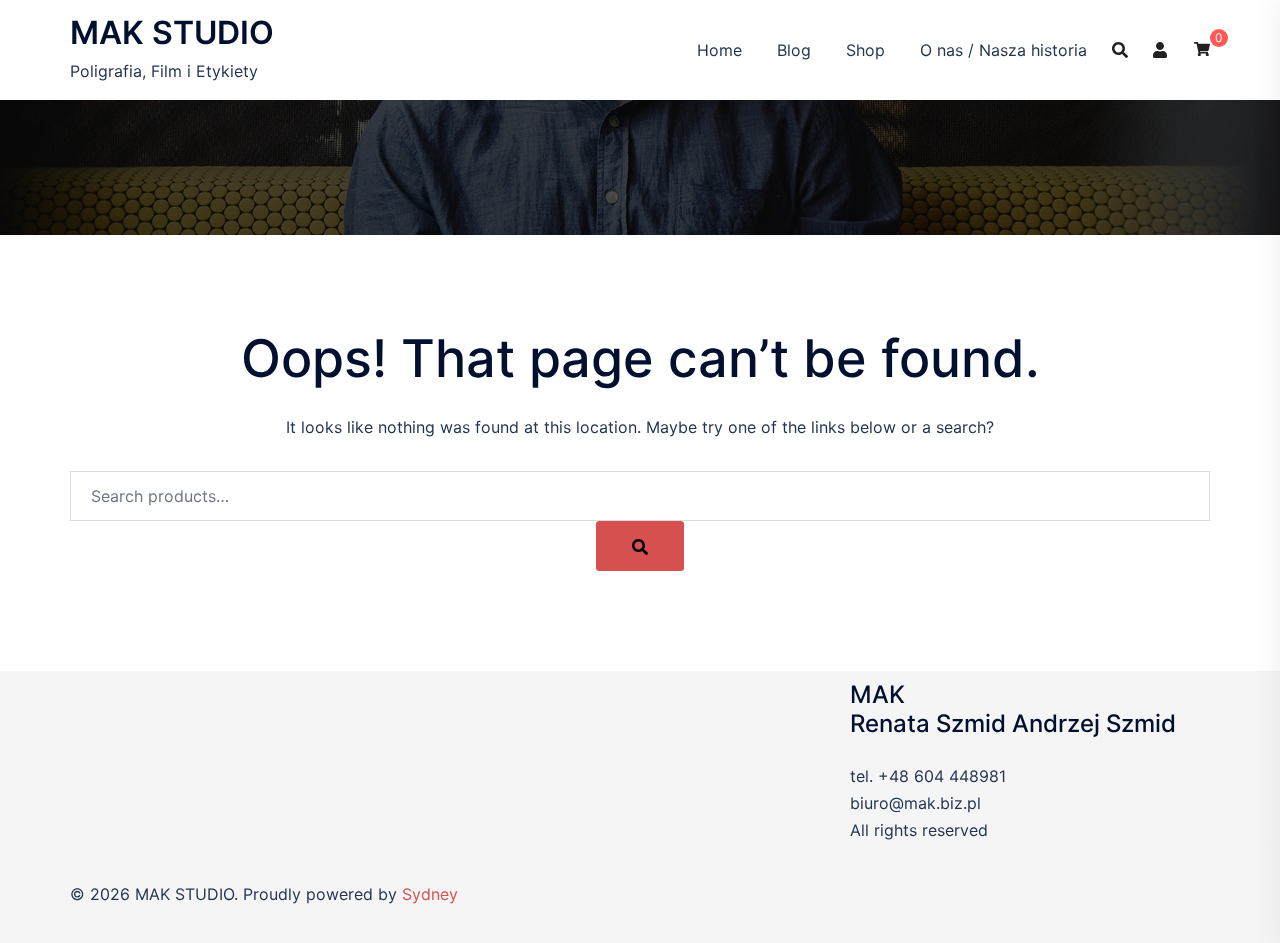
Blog (794, 50)
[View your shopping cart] (1202, 47)
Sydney (430, 894)
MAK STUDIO (172, 32)
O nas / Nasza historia (1003, 50)
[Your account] (1161, 49)
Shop (865, 50)
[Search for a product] (1120, 50)
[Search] (640, 546)
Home (719, 50)
